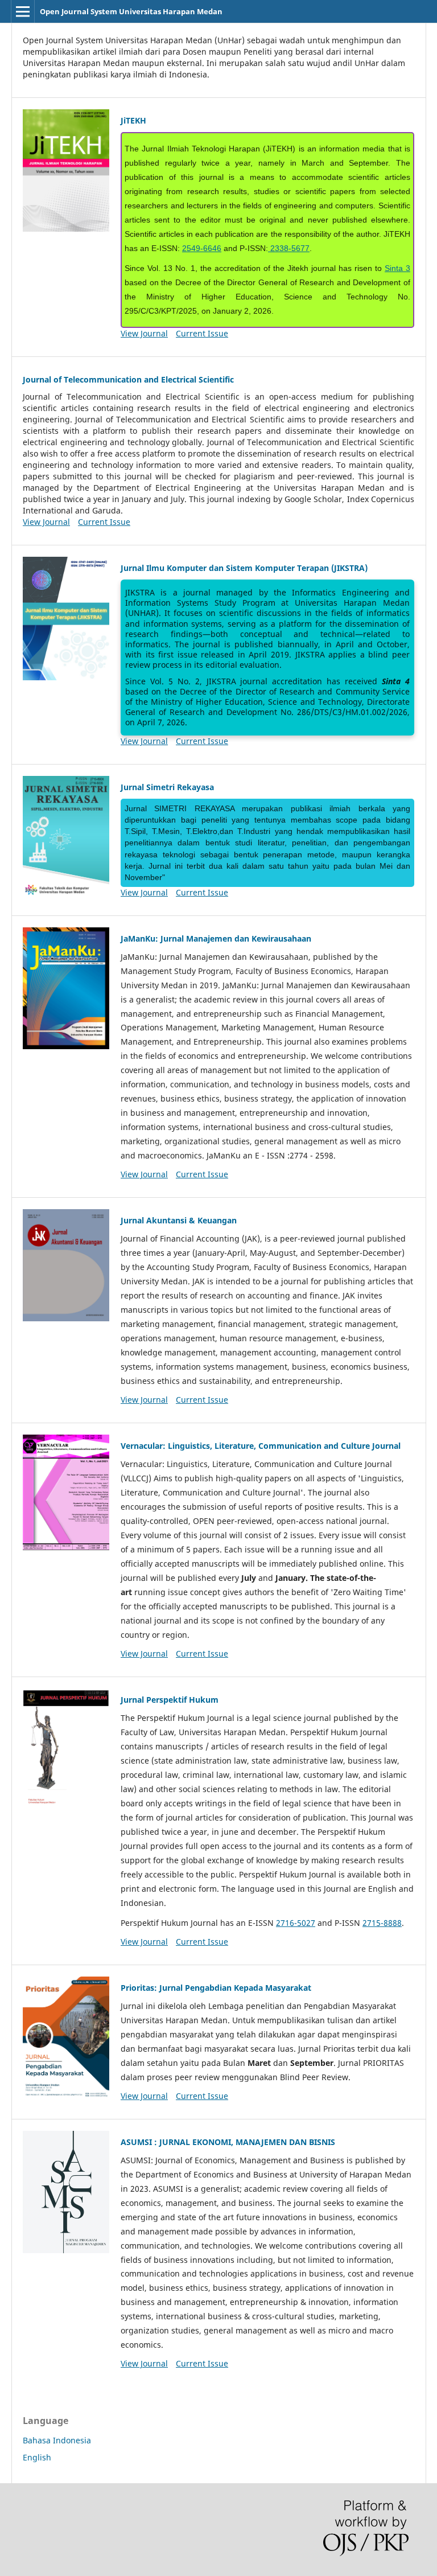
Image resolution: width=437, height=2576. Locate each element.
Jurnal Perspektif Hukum (170, 1700)
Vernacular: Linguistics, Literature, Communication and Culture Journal (261, 1446)
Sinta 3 (397, 268)
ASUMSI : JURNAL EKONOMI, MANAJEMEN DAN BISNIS (228, 2142)
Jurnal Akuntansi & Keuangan (179, 1220)
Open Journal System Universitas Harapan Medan (131, 11)
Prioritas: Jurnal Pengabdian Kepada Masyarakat (216, 1988)
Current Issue (202, 333)
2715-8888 (382, 1923)
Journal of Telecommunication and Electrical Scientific (128, 379)
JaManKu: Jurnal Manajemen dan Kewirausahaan (216, 938)
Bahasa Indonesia (57, 2440)
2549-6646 (202, 248)
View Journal (144, 333)
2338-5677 (289, 248)
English (37, 2457)
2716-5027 (296, 1923)
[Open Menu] (23, 11)
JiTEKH (133, 120)
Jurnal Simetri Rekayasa (167, 787)
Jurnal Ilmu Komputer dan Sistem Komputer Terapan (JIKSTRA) (244, 568)
